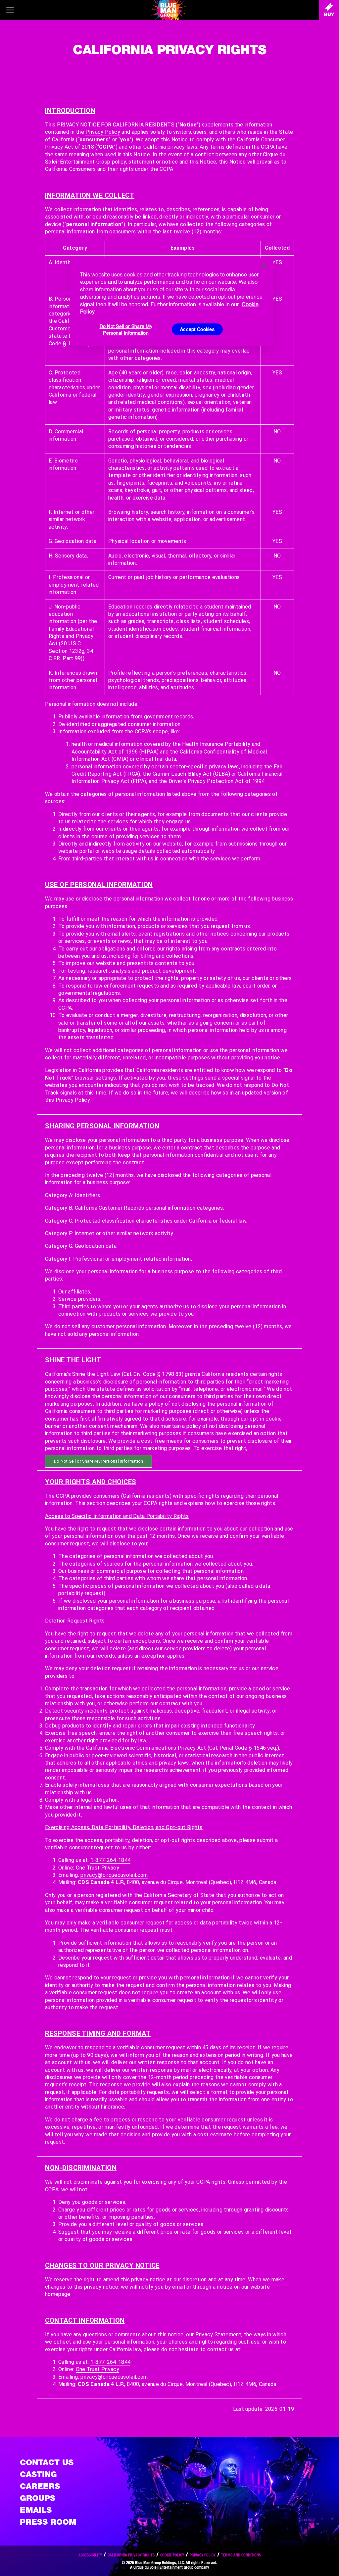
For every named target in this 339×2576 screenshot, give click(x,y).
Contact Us (47, 2462)
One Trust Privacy (97, 1868)
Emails (36, 2510)
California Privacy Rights (131, 2555)
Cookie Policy (172, 2555)
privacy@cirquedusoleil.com (114, 1875)
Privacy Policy (103, 132)
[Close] (264, 266)
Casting (38, 2474)
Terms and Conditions (241, 2555)
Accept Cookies (197, 329)
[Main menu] (10, 10)
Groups (38, 2498)
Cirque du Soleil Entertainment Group (163, 2567)
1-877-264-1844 (110, 1860)
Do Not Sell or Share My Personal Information (126, 330)
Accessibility (90, 2555)
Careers (40, 2486)
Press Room (48, 2522)
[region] (172, 302)
